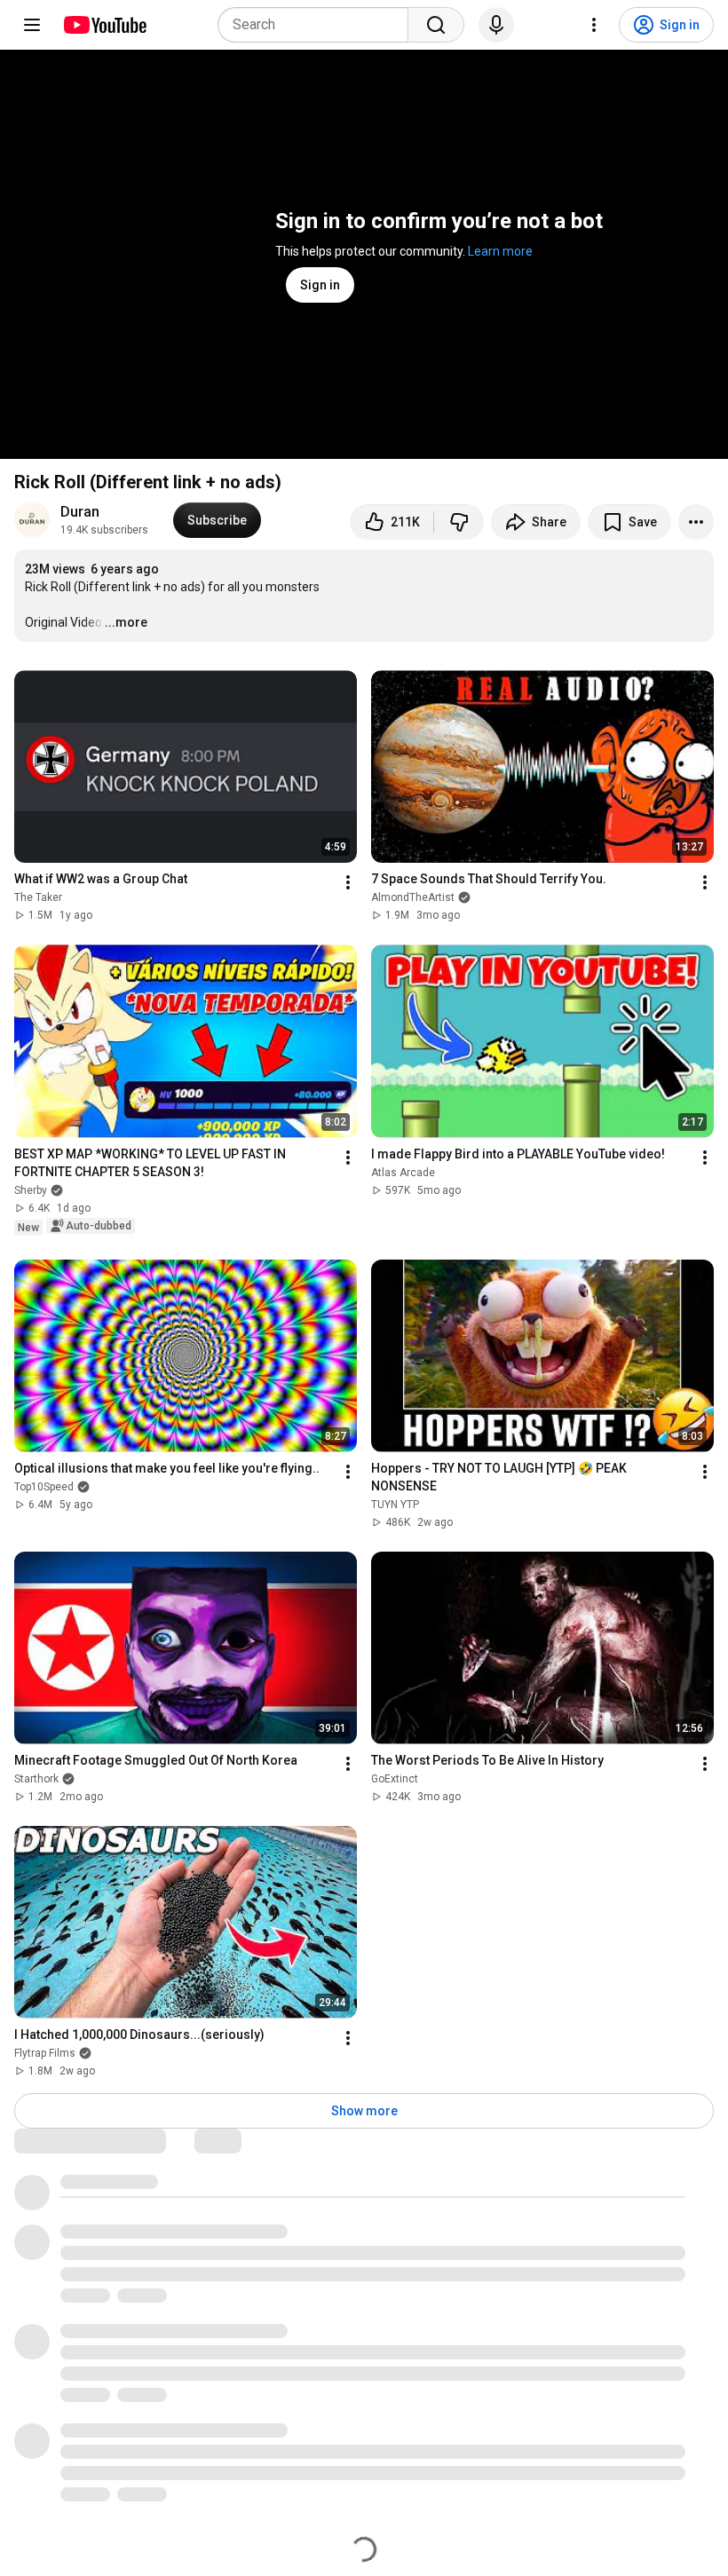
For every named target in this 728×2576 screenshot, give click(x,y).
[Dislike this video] (459, 522)
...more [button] (126, 622)
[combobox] (318, 25)
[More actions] (696, 522)
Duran (80, 512)
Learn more (500, 251)
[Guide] (32, 25)
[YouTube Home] (104, 25)
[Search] (436, 25)
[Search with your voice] (496, 25)
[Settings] (594, 25)
